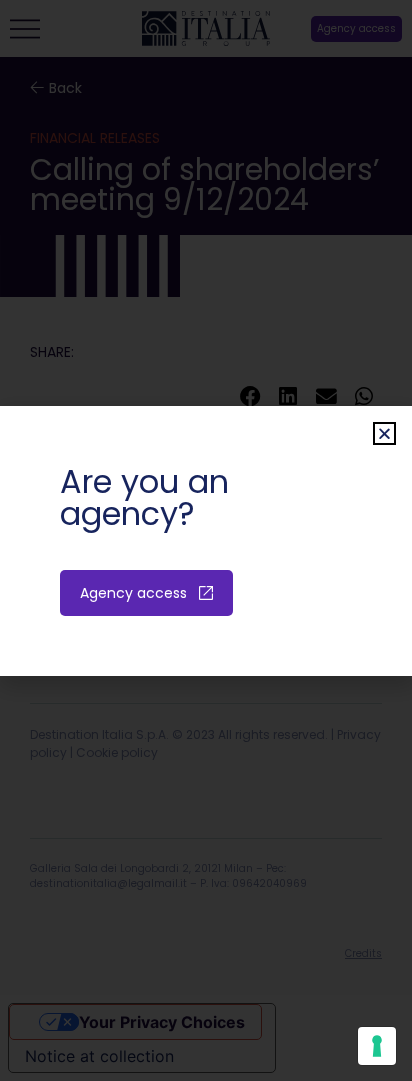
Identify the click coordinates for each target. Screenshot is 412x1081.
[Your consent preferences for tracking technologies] (377, 1046)
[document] (206, 540)
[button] (384, 433)
